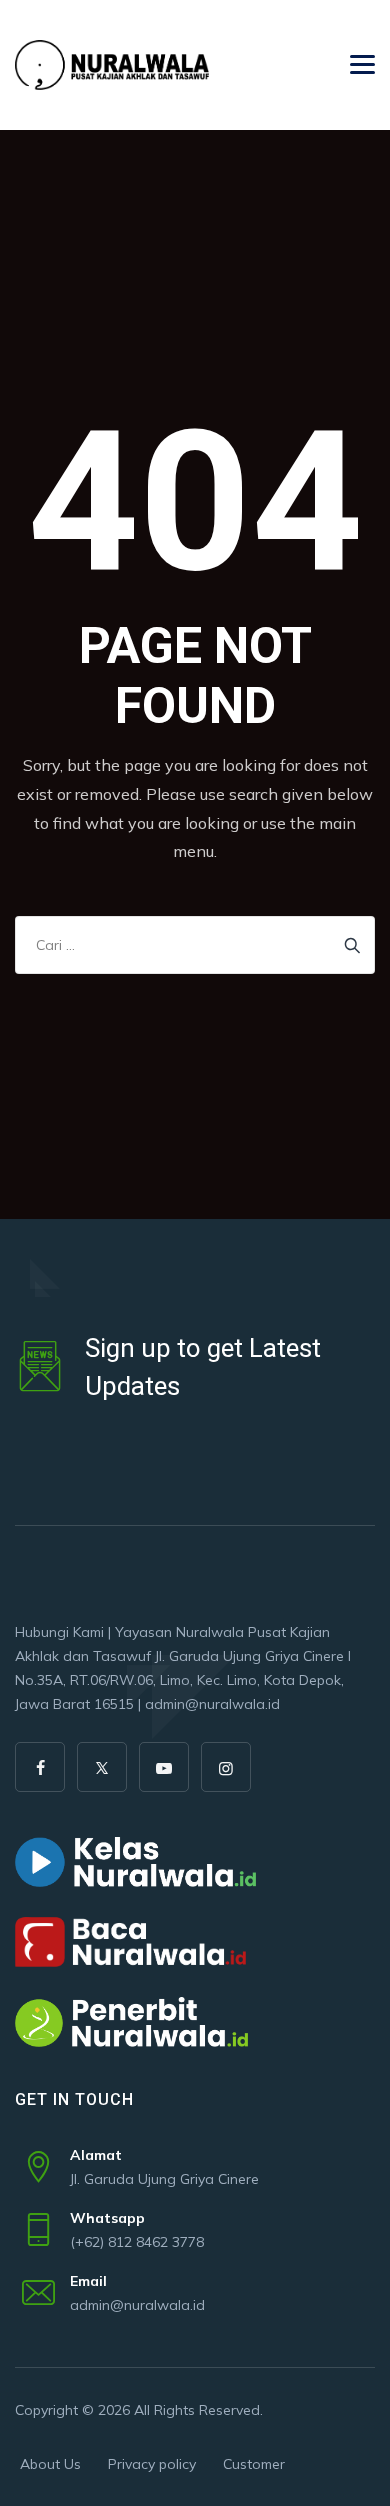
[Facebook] (40, 1767)
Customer (254, 2464)
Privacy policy (152, 2464)
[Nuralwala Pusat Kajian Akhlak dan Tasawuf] (112, 65)
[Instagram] (226, 1767)
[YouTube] (164, 1767)
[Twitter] (102, 1767)
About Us (50, 2464)
